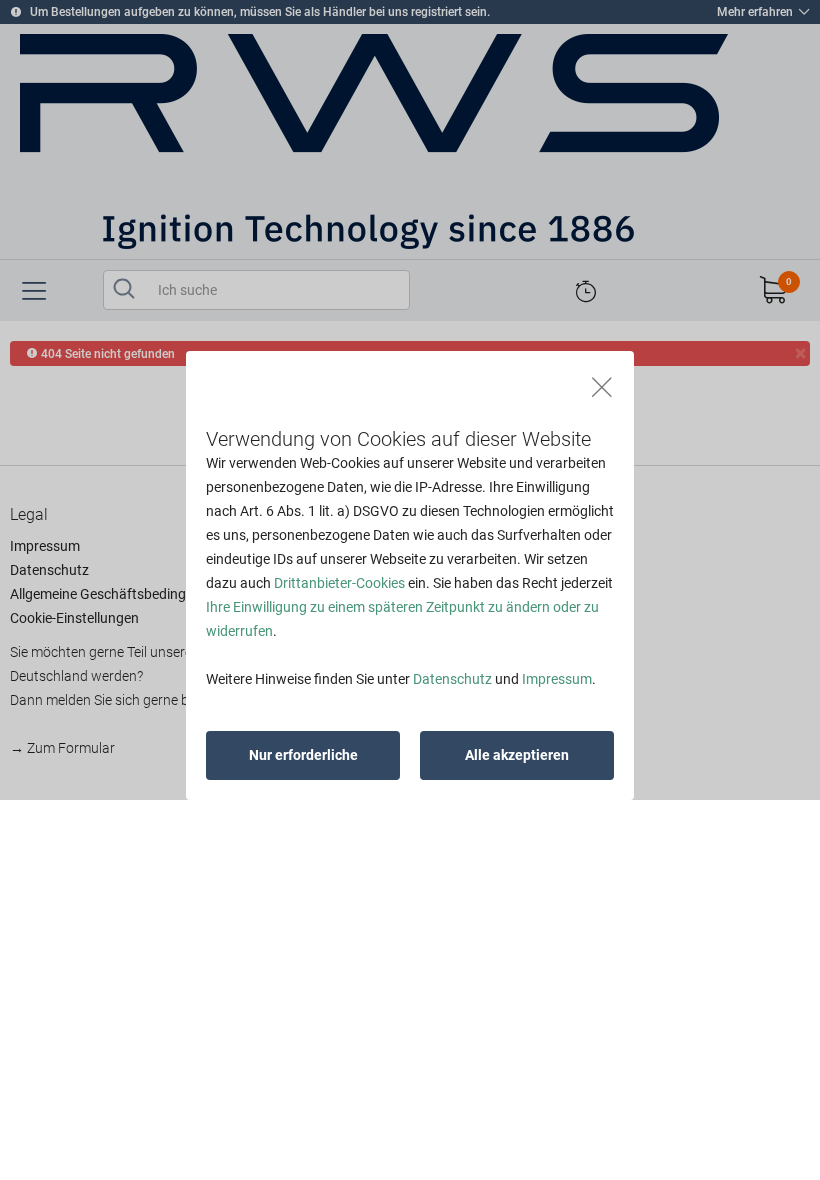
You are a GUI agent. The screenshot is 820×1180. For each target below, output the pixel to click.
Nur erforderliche (303, 755)
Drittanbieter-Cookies (339, 583)
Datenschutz (452, 679)
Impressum (557, 679)
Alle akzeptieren (517, 755)
